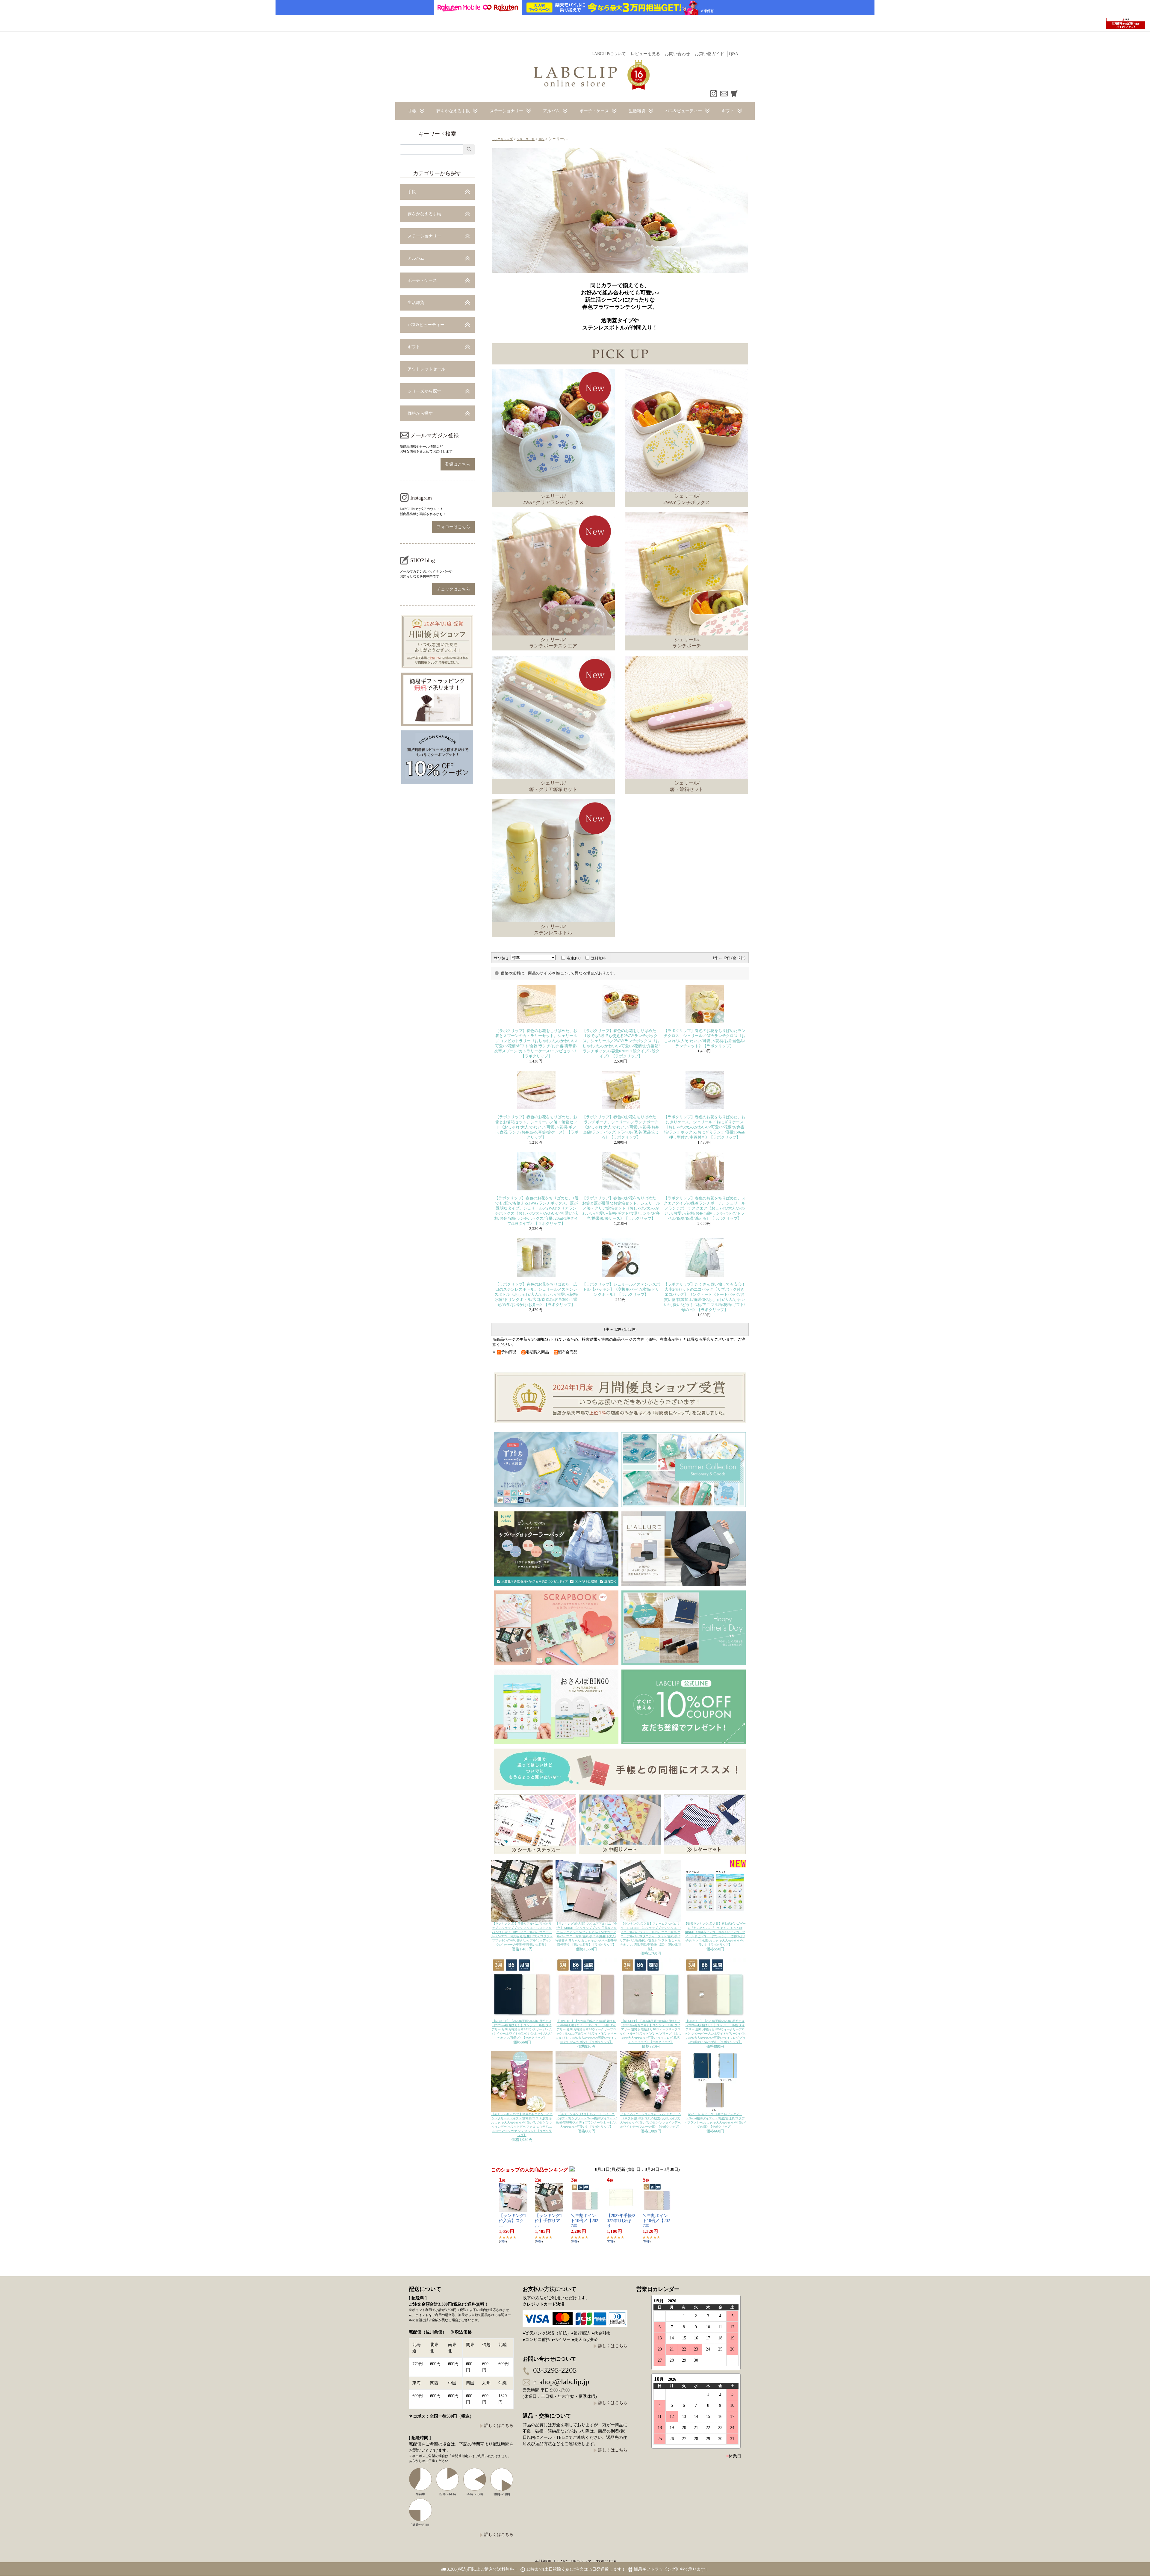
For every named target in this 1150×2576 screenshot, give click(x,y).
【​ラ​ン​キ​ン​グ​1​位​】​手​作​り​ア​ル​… (548, 2221)
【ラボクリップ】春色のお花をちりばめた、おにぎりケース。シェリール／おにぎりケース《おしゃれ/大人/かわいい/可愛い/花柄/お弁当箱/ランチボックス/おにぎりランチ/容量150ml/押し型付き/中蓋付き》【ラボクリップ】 (705, 1127)
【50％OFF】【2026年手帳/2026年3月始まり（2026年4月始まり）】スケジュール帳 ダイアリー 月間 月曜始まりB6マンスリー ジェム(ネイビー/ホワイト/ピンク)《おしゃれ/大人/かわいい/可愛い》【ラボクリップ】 (522, 2029)
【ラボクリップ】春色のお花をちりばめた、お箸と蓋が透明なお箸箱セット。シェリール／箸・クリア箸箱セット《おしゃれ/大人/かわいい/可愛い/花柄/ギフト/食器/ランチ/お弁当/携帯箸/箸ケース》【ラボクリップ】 (621, 1208)
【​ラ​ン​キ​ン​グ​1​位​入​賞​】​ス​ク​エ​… (513, 2221)
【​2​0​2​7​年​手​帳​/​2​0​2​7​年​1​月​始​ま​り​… (621, 2221)
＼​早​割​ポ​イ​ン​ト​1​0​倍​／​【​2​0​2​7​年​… (584, 2221)
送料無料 (598, 958)
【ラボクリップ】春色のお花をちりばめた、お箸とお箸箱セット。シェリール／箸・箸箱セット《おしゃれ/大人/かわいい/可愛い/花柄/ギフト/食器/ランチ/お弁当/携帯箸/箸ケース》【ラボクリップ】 (536, 1127)
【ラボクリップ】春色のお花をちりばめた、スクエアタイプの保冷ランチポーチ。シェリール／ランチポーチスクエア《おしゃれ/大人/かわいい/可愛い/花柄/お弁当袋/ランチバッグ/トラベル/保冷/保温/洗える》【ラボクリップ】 (705, 1208)
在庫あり (574, 958)
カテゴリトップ (502, 139)
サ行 (541, 139)
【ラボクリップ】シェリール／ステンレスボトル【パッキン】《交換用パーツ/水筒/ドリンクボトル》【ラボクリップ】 (621, 1289)
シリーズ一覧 (526, 139)
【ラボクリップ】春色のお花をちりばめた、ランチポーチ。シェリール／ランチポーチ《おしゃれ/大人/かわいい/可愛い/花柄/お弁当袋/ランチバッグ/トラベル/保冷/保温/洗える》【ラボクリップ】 (621, 1127)
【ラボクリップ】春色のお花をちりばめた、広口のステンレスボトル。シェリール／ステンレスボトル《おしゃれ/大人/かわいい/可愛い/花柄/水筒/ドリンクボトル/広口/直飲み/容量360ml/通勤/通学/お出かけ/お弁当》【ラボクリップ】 (536, 1295)
